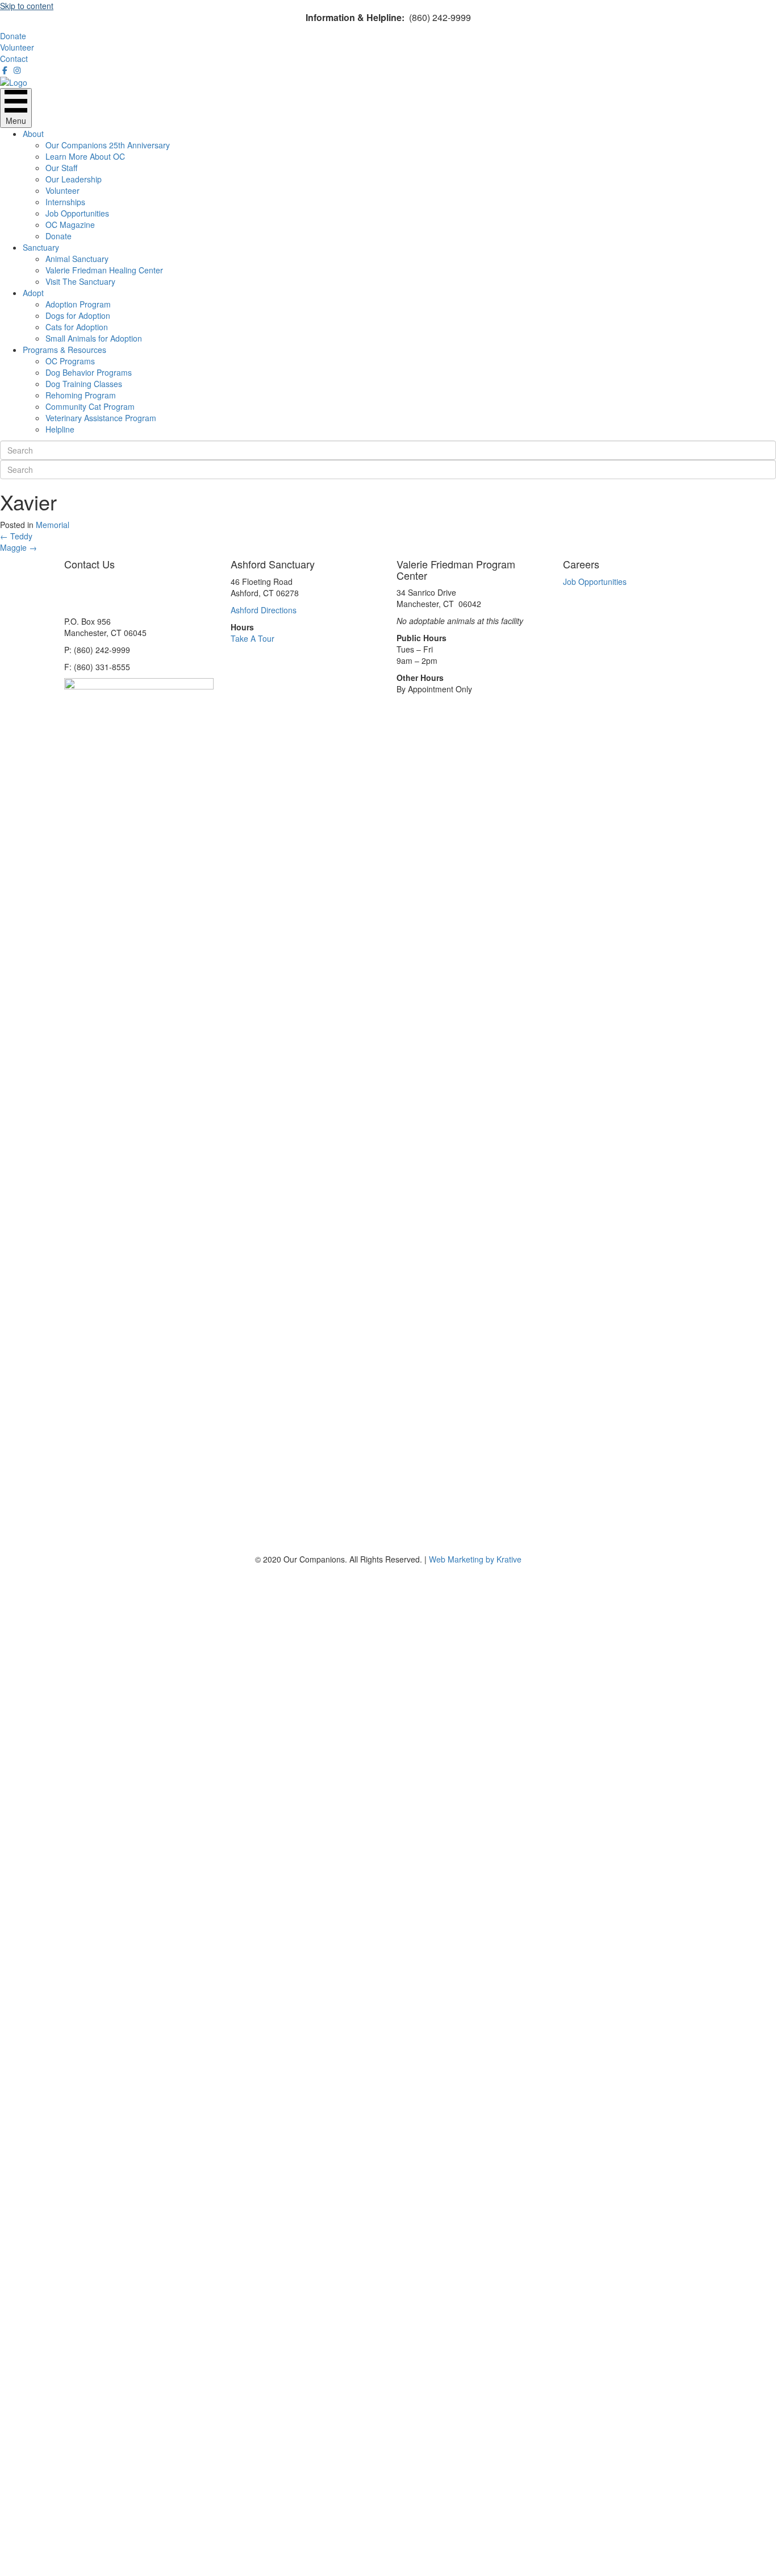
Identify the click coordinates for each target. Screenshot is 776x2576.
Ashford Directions (264, 610)
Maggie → (18, 547)
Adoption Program (78, 304)
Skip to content (27, 6)
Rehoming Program (81, 395)
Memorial (53, 525)
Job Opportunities (77, 213)
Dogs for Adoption (78, 315)
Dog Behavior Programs (89, 372)
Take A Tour (253, 638)
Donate (59, 236)
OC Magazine (70, 225)
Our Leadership (74, 179)
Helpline (60, 429)
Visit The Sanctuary (80, 281)
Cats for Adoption (77, 327)
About (33, 134)
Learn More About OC (85, 156)
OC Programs (70, 361)
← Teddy (16, 536)
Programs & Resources (64, 350)
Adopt (33, 293)
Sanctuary (41, 247)
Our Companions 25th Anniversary (108, 145)
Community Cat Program (90, 406)
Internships (65, 202)
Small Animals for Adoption (94, 338)
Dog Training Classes (84, 384)
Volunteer (62, 190)
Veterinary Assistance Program (101, 418)
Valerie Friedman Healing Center (104, 270)
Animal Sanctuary (77, 259)
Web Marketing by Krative (475, 1559)
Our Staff (61, 168)
